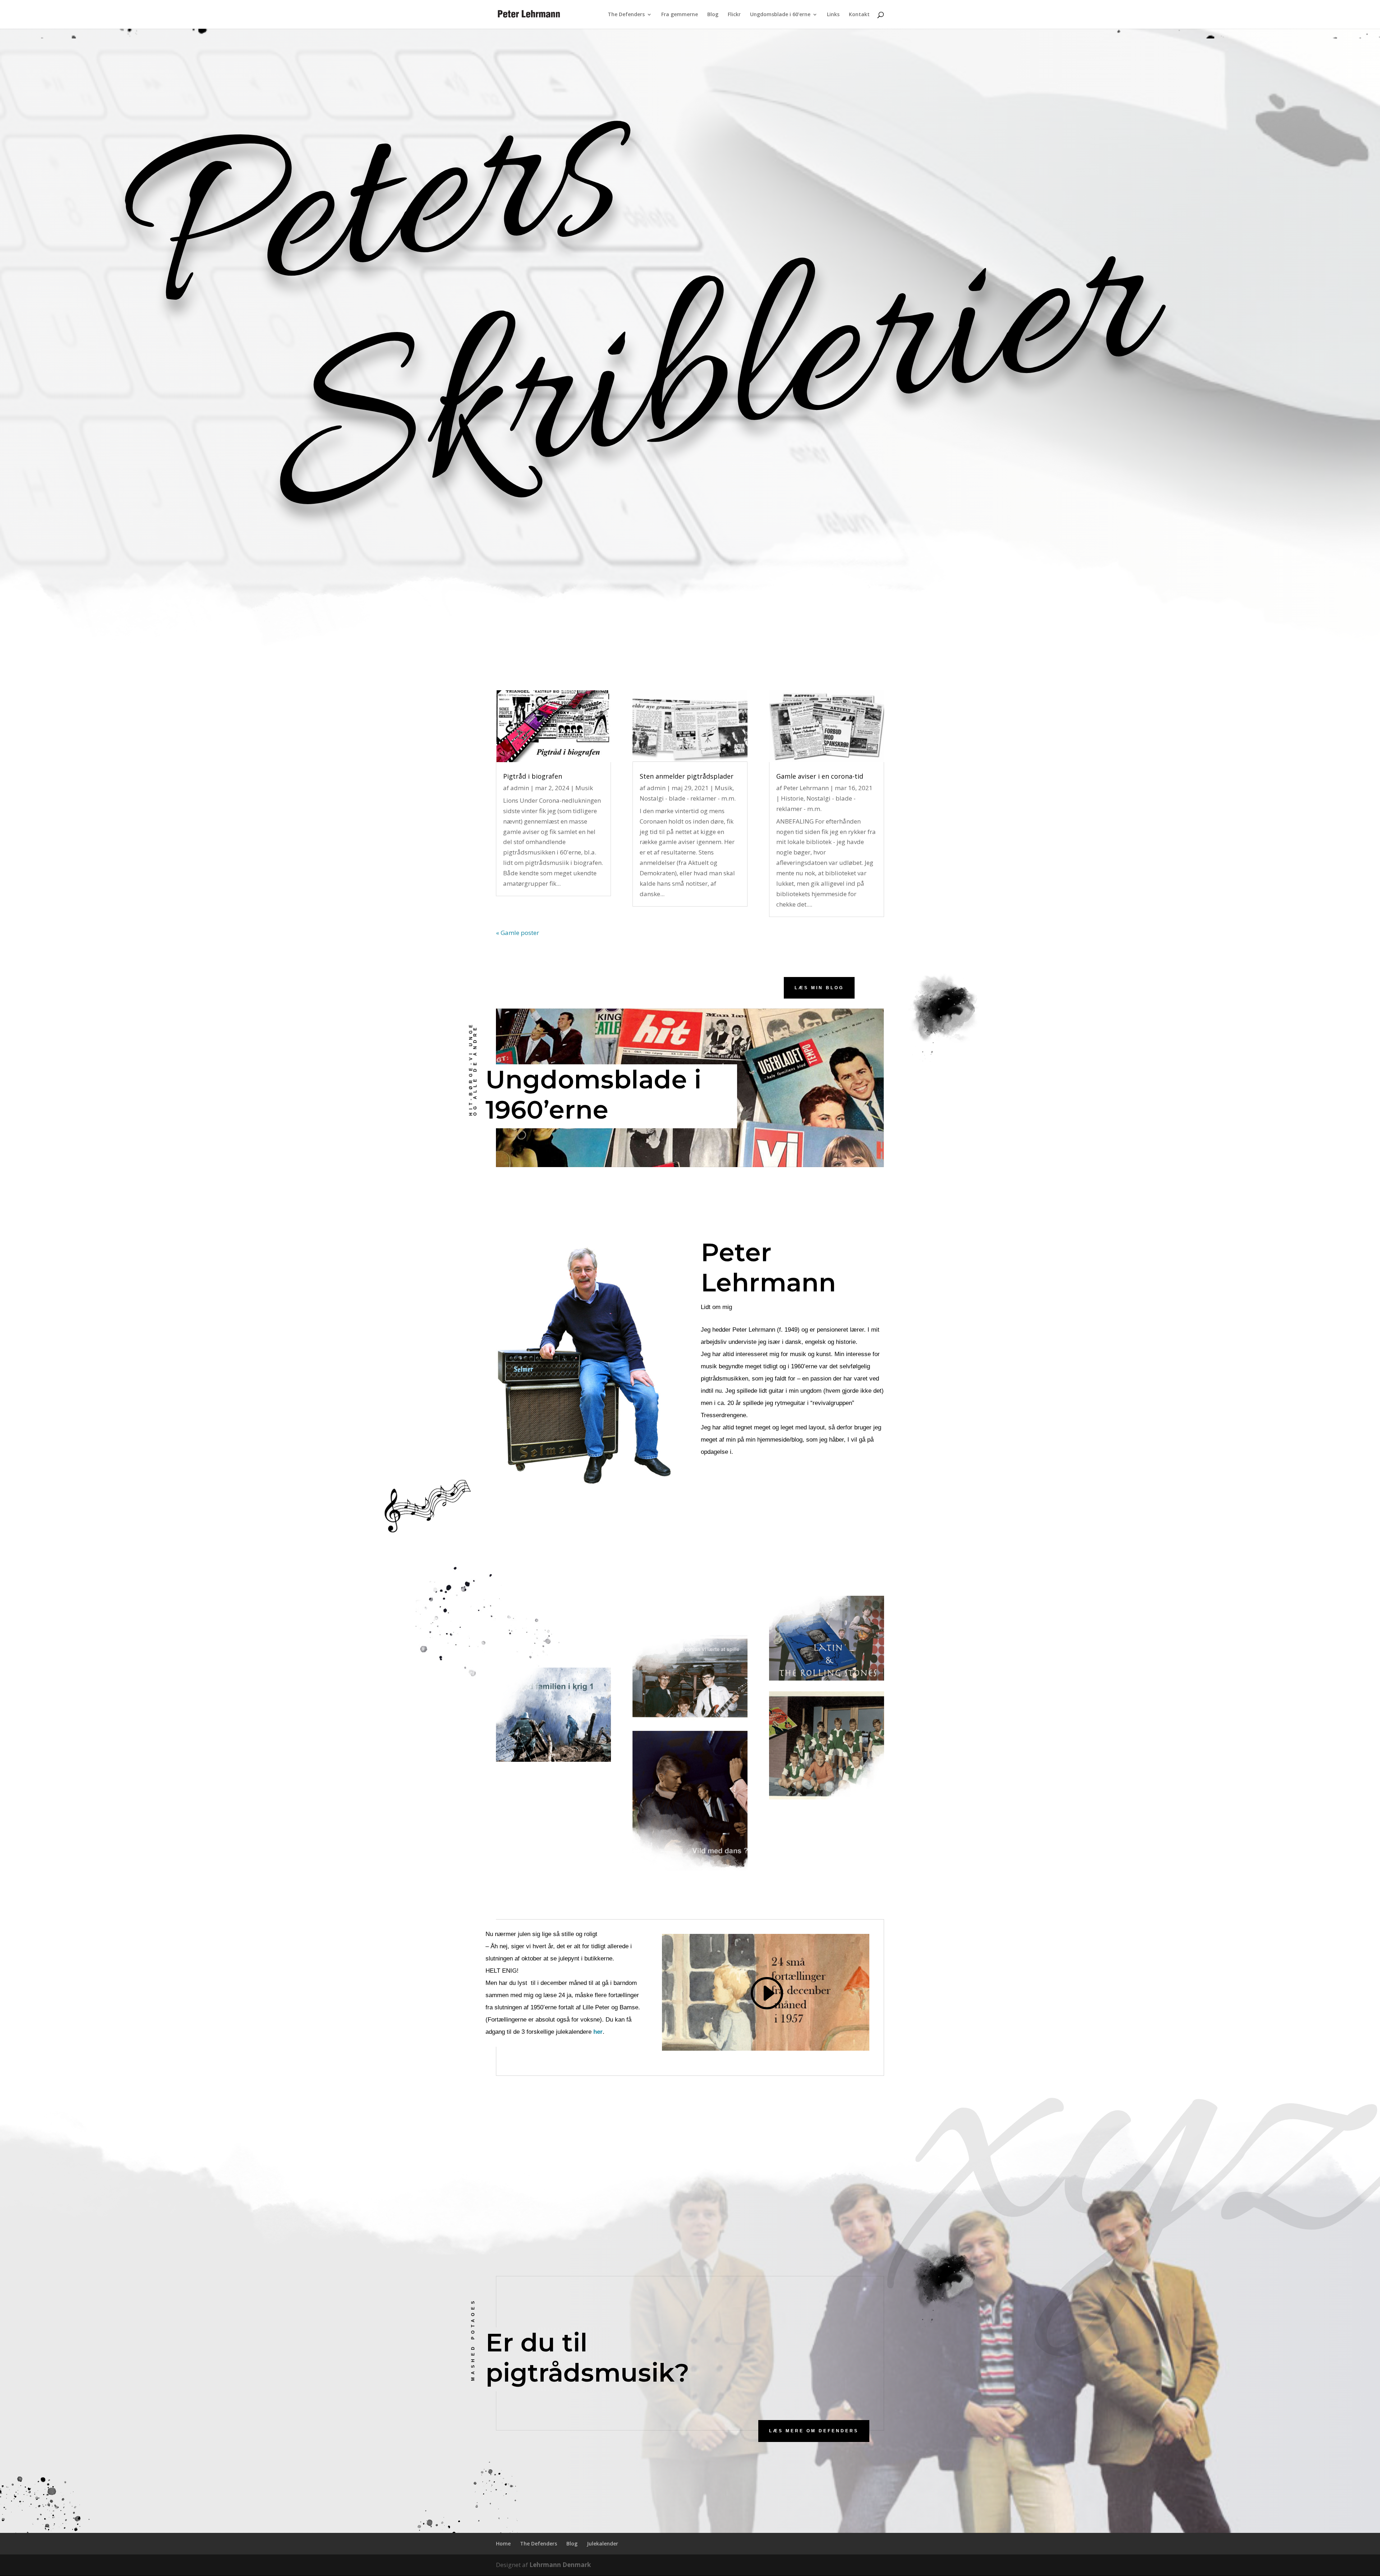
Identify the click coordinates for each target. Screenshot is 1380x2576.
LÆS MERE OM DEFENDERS (814, 2431)
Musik (584, 788)
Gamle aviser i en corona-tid (820, 776)
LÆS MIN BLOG (819, 988)
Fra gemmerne (680, 15)
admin (520, 788)
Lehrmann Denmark (560, 2565)
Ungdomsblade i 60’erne (780, 15)
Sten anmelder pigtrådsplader (687, 776)
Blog (713, 15)
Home (503, 2543)
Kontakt (859, 15)
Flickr (734, 15)
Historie (792, 798)
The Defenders (626, 15)
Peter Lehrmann (806, 788)
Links (833, 15)
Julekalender (602, 2543)
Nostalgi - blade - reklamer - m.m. (688, 798)
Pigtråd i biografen (533, 776)
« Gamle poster (517, 933)
